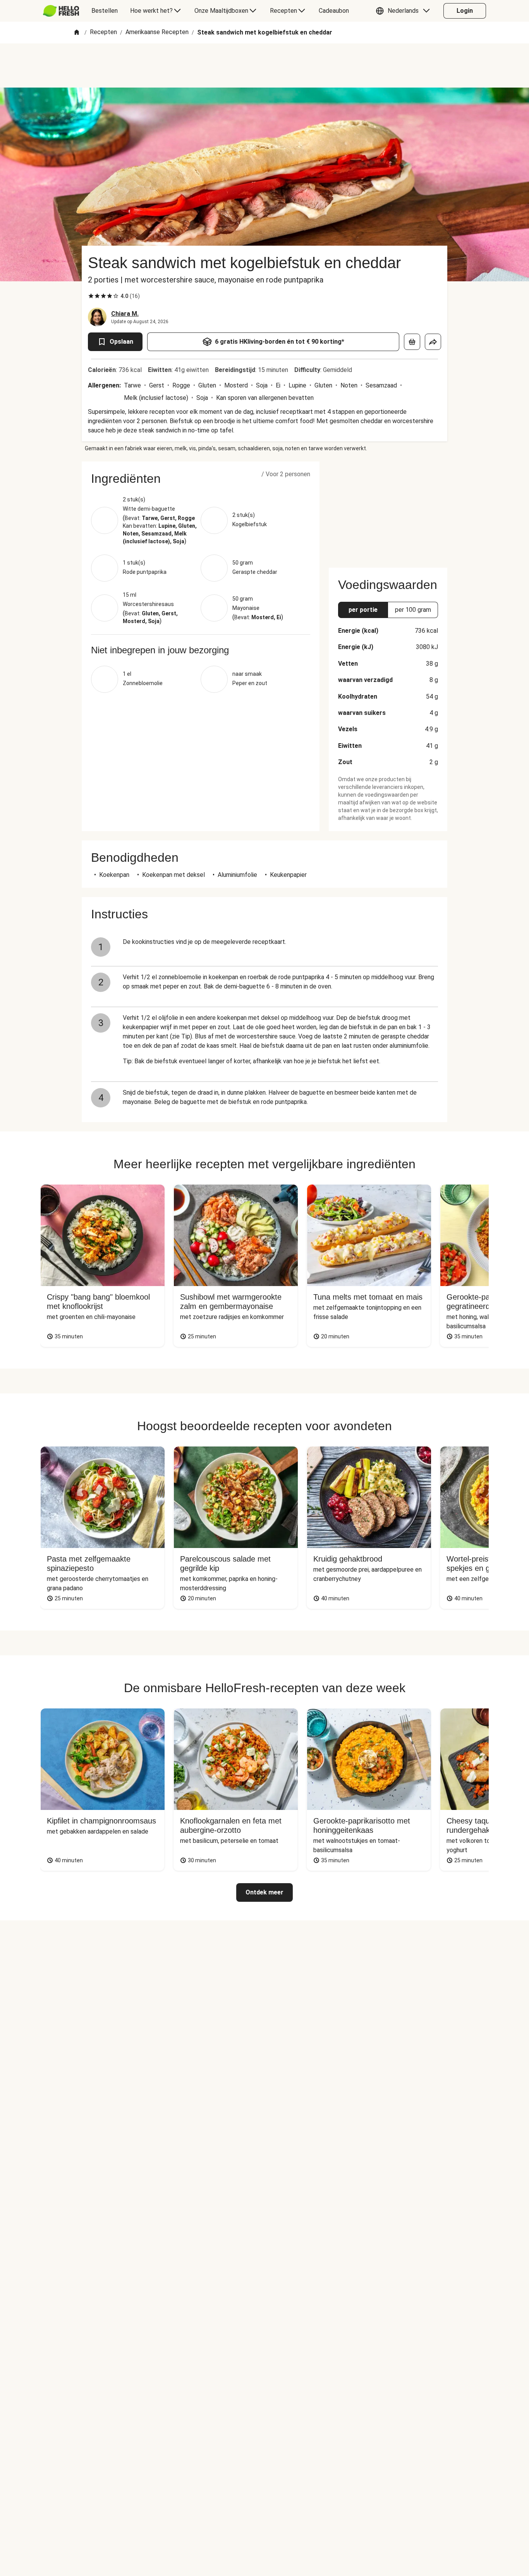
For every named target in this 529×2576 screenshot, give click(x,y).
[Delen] (433, 342)
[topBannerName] (264, 65)
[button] (405, 11)
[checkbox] (91, 296)
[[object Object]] (412, 342)
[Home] (77, 33)
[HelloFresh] (61, 11)
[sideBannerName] (388, 510)
